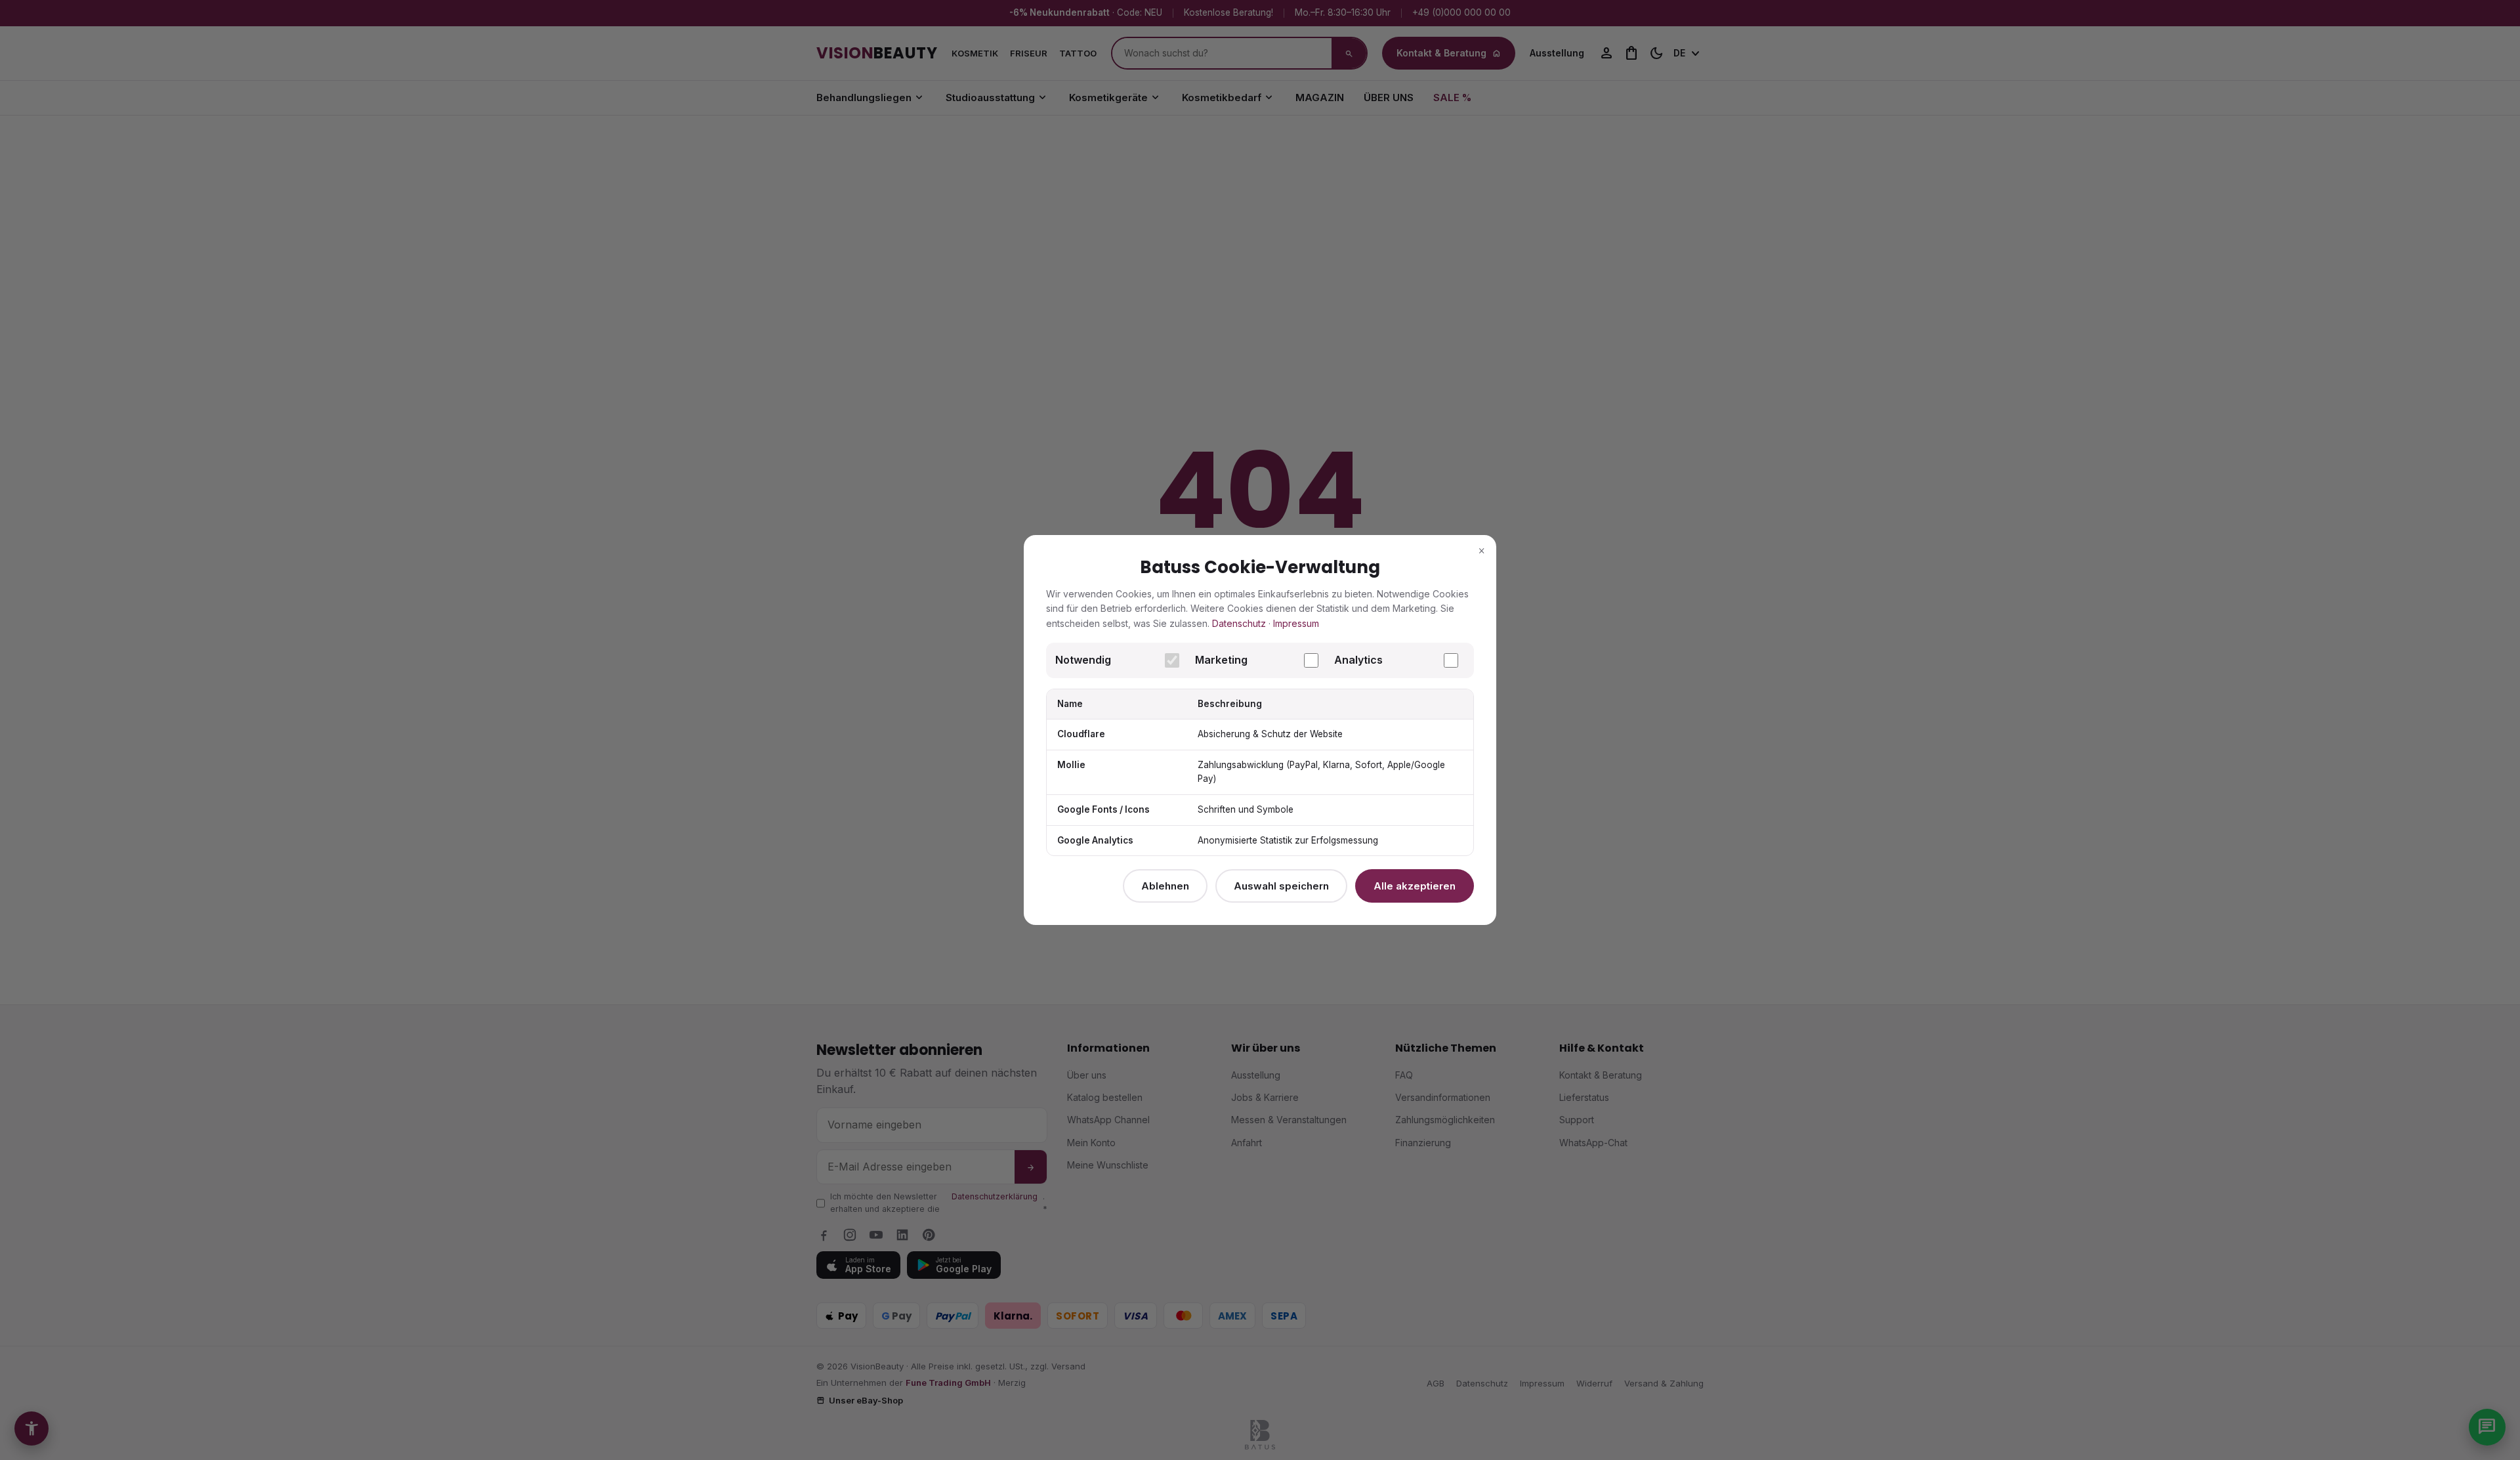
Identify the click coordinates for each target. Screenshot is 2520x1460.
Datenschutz (1239, 623)
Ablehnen (1165, 886)
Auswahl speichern (1281, 886)
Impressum (1296, 623)
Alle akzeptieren (1415, 886)
